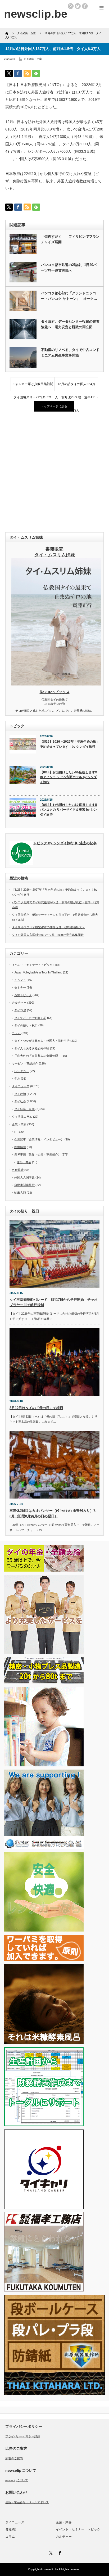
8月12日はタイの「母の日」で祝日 (36, 1408)
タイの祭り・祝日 (26, 1025)
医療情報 (20, 1147)
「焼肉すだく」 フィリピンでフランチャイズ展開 (70, 239)
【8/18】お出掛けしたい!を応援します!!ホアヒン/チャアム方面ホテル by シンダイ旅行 (69, 777)
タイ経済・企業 (33, 59)
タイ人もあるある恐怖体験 (32, 1048)
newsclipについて (17, 2480)
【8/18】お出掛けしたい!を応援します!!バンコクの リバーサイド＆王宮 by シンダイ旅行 (69, 810)
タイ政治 (20, 1094)
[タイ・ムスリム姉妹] (56, 684)
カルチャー (19, 1003)
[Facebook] (59, 2552)
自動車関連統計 (24, 1185)
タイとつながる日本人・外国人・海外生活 (42, 1041)
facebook (85, 6)
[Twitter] (50, 2552)
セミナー (20, 987)
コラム (16, 1033)
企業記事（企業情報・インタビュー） (39, 1139)
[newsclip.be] (36, 14)
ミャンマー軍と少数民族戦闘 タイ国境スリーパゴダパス (33, 386)
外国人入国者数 (24, 1178)
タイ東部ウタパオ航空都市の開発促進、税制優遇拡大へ (48, 927)
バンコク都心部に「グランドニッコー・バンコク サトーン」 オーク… (69, 296)
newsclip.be (51, 2569)
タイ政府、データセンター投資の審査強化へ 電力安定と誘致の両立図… (70, 324)
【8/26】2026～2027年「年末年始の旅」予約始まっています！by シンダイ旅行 (70, 744)
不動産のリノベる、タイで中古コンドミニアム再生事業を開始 (70, 353)
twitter (78, 6)
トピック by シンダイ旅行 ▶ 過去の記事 (65, 843)
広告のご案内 (14, 2458)
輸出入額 (20, 1193)
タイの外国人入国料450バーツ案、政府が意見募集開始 (48, 935)
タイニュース (21, 1086)
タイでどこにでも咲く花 (30, 1018)
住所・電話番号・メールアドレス (27, 2502)
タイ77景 (20, 1010)
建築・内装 (24, 1162)
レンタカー (22, 1071)
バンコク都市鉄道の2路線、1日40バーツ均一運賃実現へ (69, 268)
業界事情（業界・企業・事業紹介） (38, 1154)
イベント (20, 980)
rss (71, 6)
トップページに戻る (54, 406)
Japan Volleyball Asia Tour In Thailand (38, 972)
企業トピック (23, 995)
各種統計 (18, 1170)
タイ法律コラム (22, 1117)
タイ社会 (20, 1101)
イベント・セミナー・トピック (32, 965)
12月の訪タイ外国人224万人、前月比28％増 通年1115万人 (76, 386)
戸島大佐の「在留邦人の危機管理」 (38, 1056)
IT (16, 1132)
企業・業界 (19, 1124)
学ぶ (17, 1079)
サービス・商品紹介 (25, 1063)
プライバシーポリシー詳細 (23, 2436)
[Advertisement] (54, 472)
